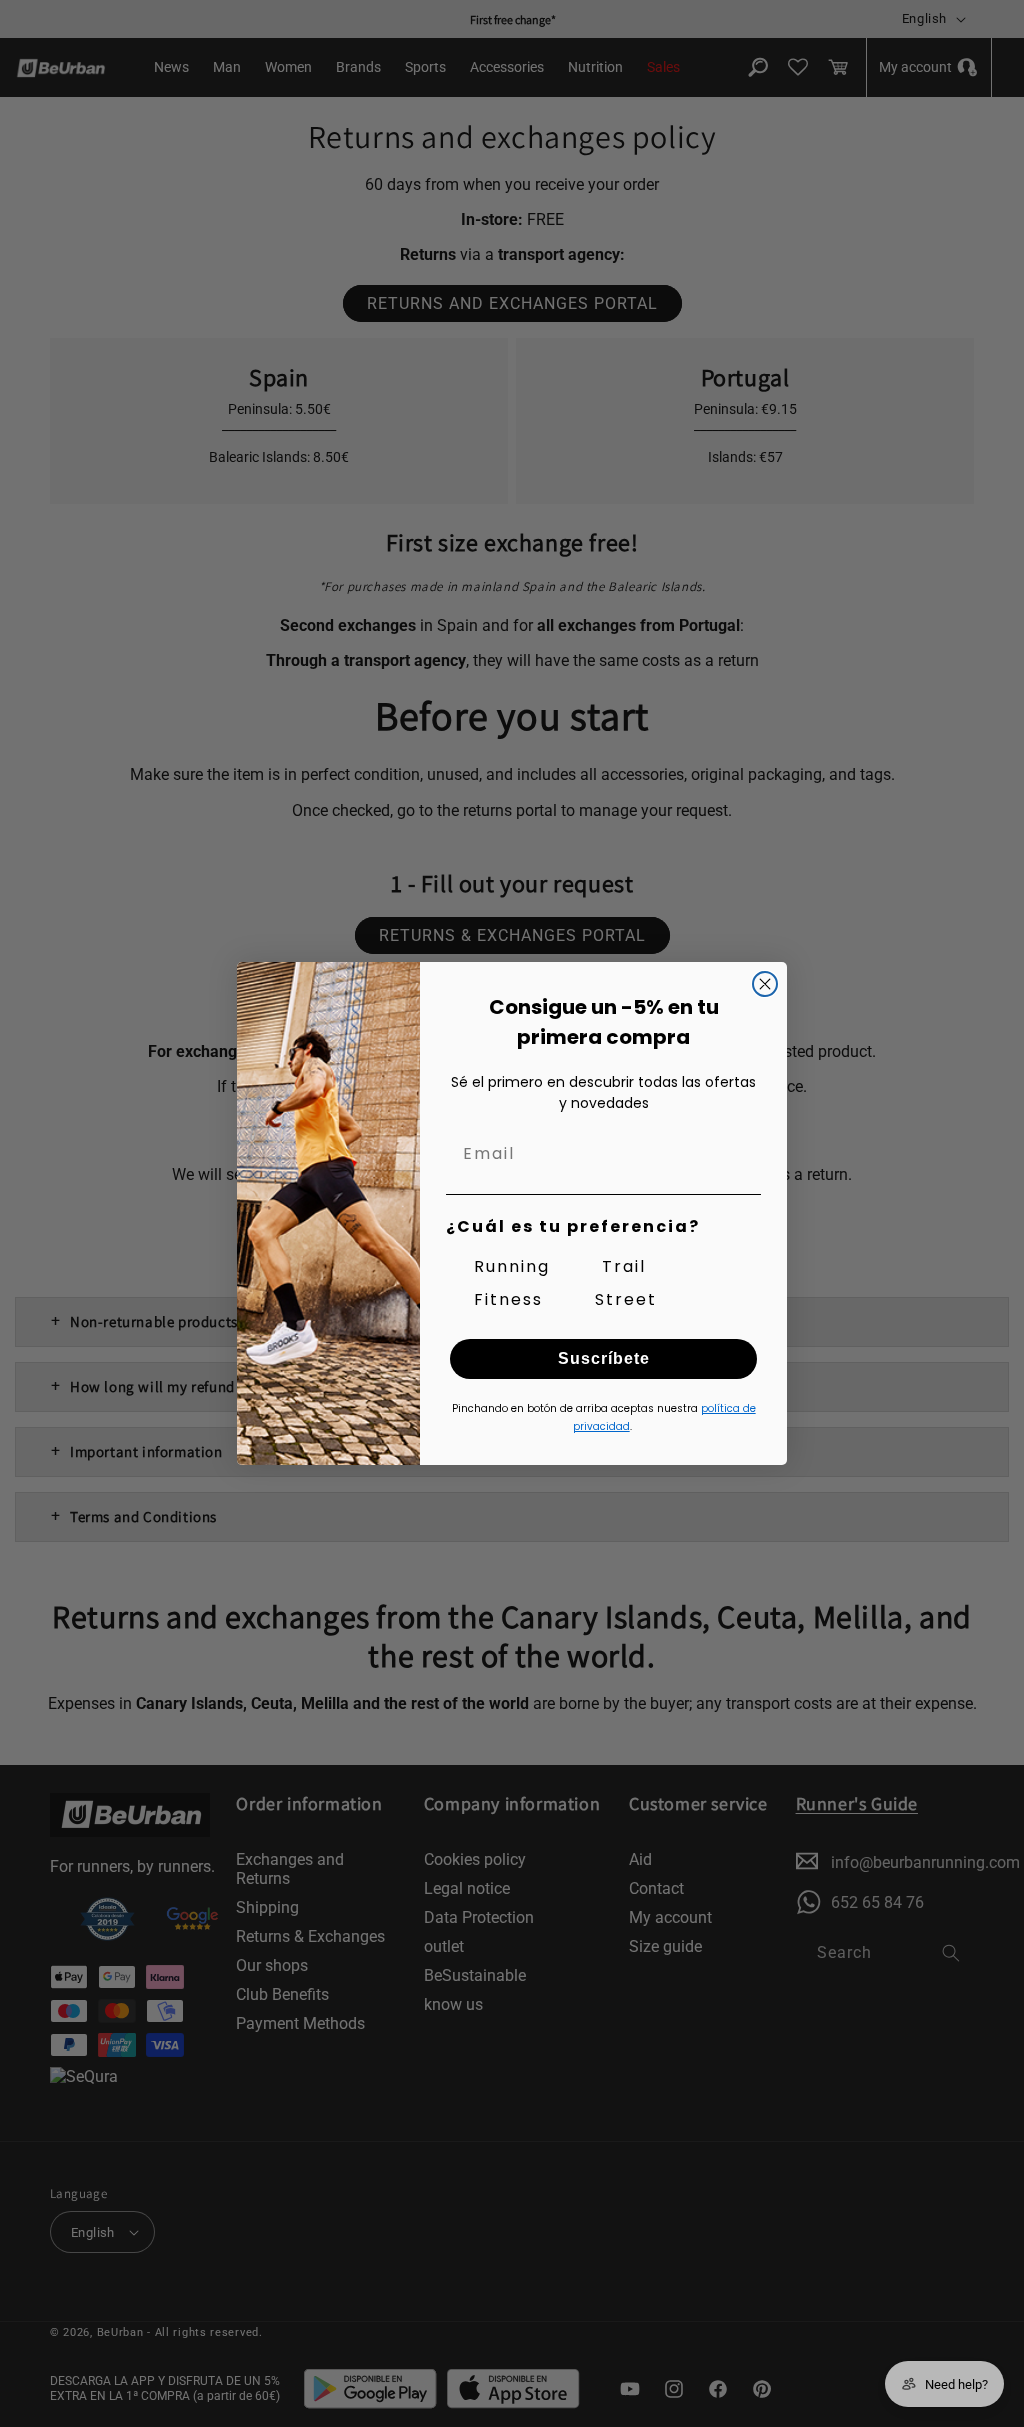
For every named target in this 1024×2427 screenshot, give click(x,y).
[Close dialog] (765, 984)
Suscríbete (604, 1358)
